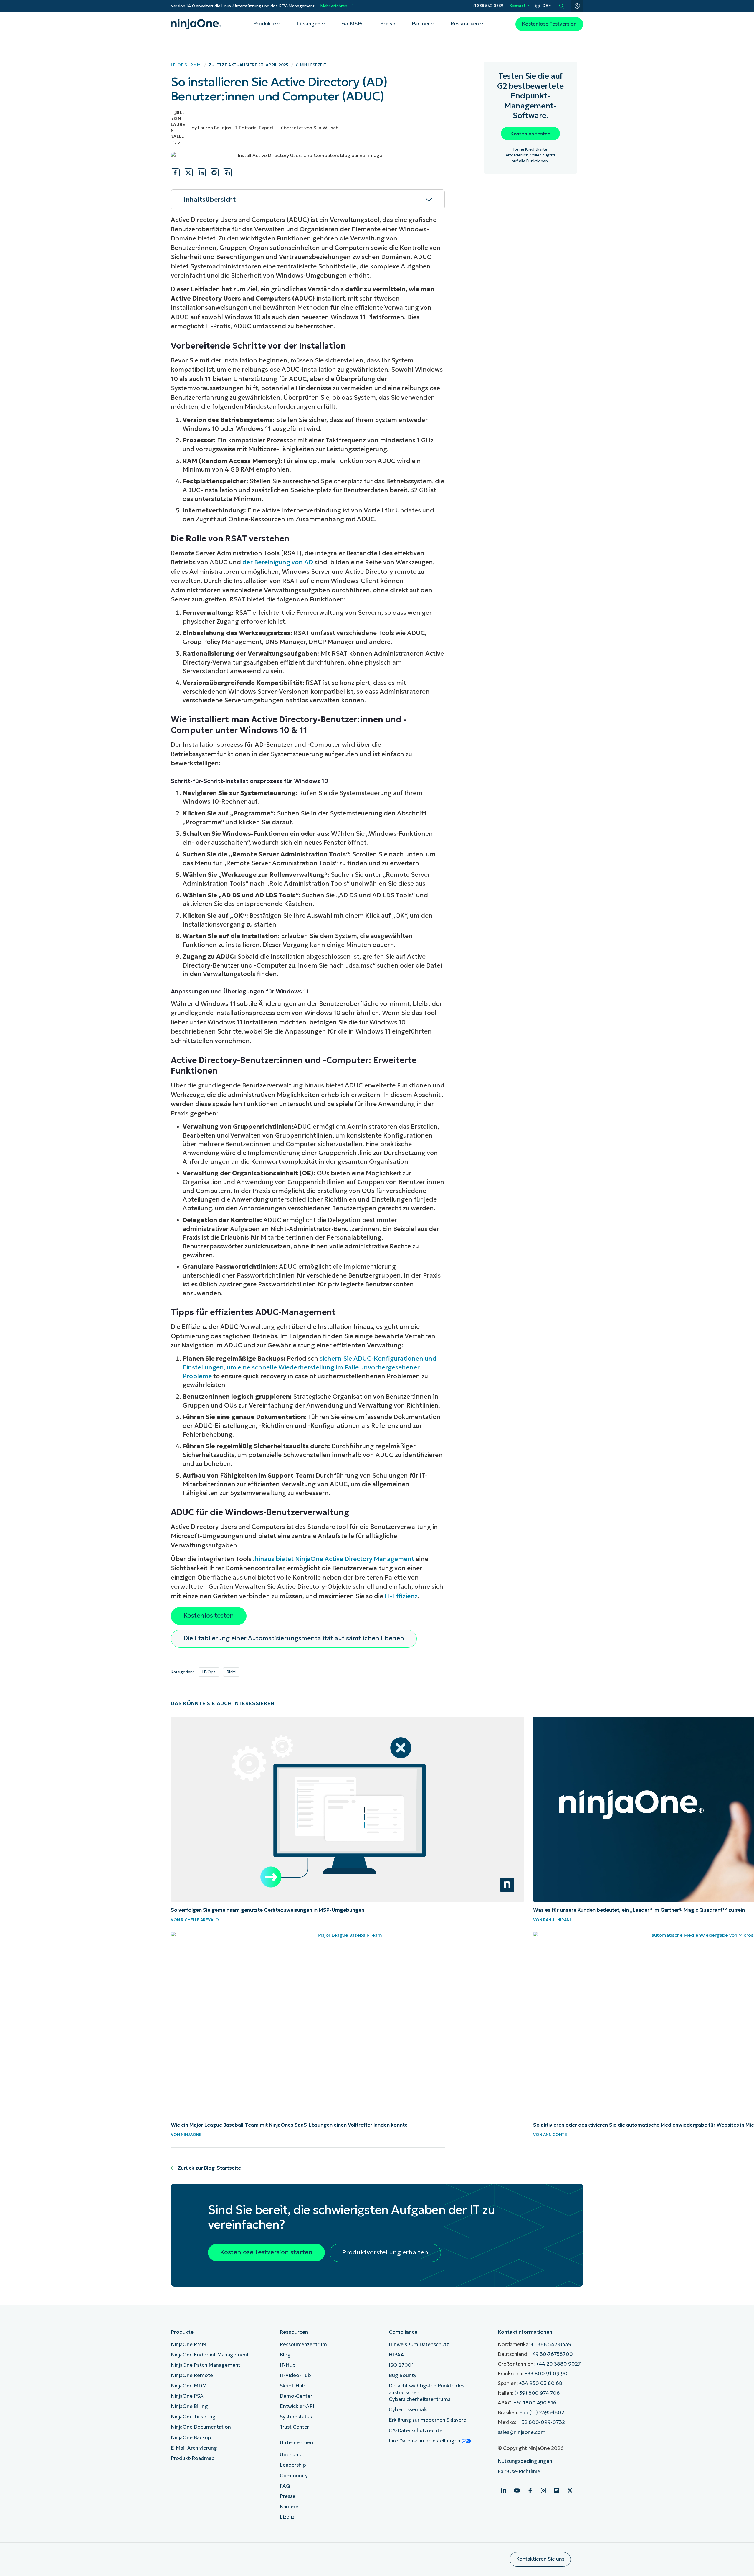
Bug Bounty (403, 2375)
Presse (288, 2496)
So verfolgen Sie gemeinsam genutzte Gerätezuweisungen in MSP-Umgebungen (268, 1910)
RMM (196, 65)
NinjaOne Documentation (201, 2427)
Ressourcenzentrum (303, 2345)
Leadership (293, 2465)
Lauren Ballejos (215, 128)
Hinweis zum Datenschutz (419, 2345)
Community (294, 2476)
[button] (175, 173)
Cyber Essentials (408, 2410)
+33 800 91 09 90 (546, 2374)
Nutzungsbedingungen (525, 2461)
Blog (285, 2355)
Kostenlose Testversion (549, 24)
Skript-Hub (293, 2386)
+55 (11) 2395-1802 (542, 2413)
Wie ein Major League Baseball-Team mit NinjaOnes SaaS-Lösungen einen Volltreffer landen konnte (289, 2125)
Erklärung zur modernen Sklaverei (428, 2420)
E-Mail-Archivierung (194, 2448)
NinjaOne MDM (189, 2386)
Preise (388, 24)
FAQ (285, 2486)
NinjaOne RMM (189, 2345)
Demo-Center (296, 2396)
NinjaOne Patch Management (206, 2365)
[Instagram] (543, 2491)
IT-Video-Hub (295, 2375)
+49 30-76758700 (551, 2354)
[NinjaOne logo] (196, 24)
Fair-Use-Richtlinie (519, 2472)
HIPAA (396, 2355)
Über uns (290, 2455)
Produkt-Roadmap (193, 2458)
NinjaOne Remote (192, 2375)
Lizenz (287, 2517)
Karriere (289, 2507)
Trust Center (294, 2427)
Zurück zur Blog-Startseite (209, 2168)
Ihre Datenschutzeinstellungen (425, 2441)
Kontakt (517, 6)
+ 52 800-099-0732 (541, 2422)
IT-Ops (179, 65)
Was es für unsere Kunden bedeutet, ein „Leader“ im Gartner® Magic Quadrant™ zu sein (639, 1910)
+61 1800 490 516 (535, 2403)
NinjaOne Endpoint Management (210, 2355)
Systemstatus (296, 2417)
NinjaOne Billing (189, 2406)
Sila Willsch (326, 128)
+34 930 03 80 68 (541, 2383)
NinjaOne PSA (187, 2396)
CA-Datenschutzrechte (416, 2431)
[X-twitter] (570, 2491)
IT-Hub (288, 2365)
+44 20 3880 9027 (558, 2364)
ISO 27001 (401, 2365)
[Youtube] (517, 2491)
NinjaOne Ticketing (193, 2417)
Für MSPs (352, 24)
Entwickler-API (297, 2406)
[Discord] (557, 2491)
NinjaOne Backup (191, 2438)
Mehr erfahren (334, 6)
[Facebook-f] (530, 2491)
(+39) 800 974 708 (537, 2393)
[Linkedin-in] (504, 2491)
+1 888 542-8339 (488, 6)
